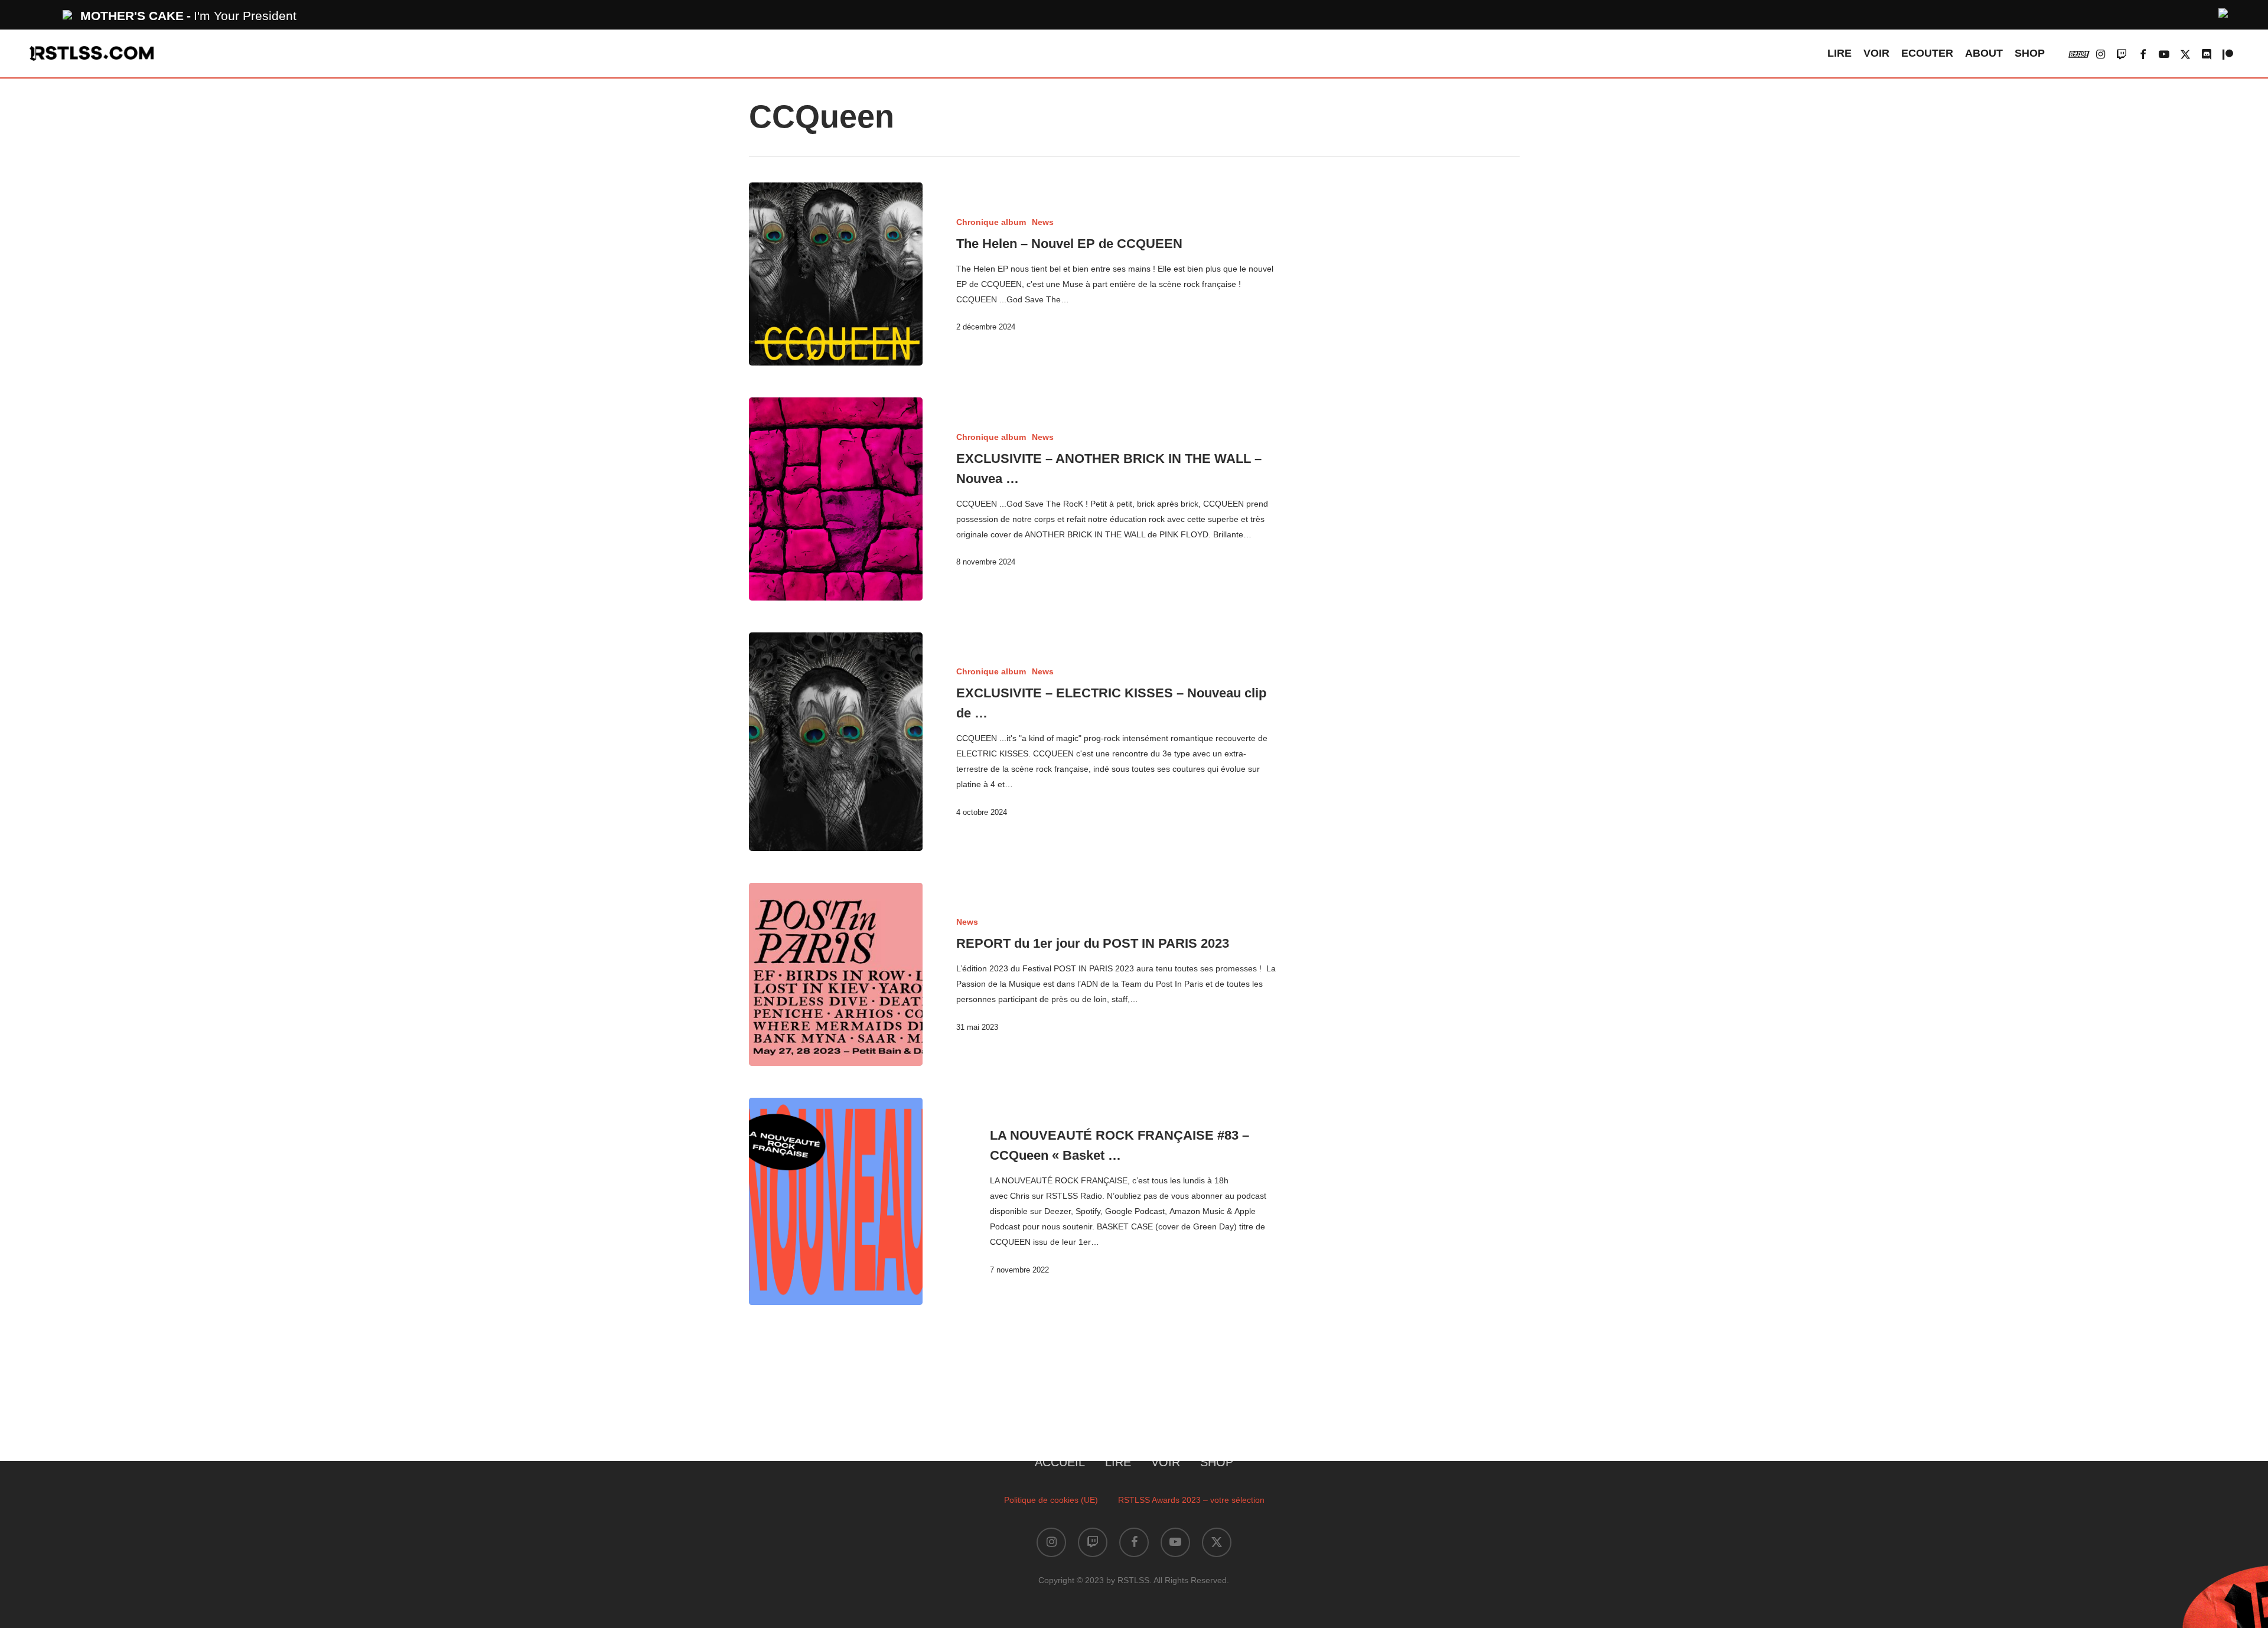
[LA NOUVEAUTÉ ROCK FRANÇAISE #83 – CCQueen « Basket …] (836, 1202)
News (1043, 222)
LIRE (1118, 1462)
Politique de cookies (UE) (1051, 1500)
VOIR (1166, 1462)
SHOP (1217, 1462)
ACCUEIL (1060, 1462)
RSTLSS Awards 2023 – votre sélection (1191, 1500)
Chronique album (991, 222)
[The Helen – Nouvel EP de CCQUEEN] (836, 274)
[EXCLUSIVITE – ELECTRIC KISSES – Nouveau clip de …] (836, 742)
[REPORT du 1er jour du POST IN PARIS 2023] (836, 974)
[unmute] (2224, 12)
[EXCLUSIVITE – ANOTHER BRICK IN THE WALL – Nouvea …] (836, 499)
